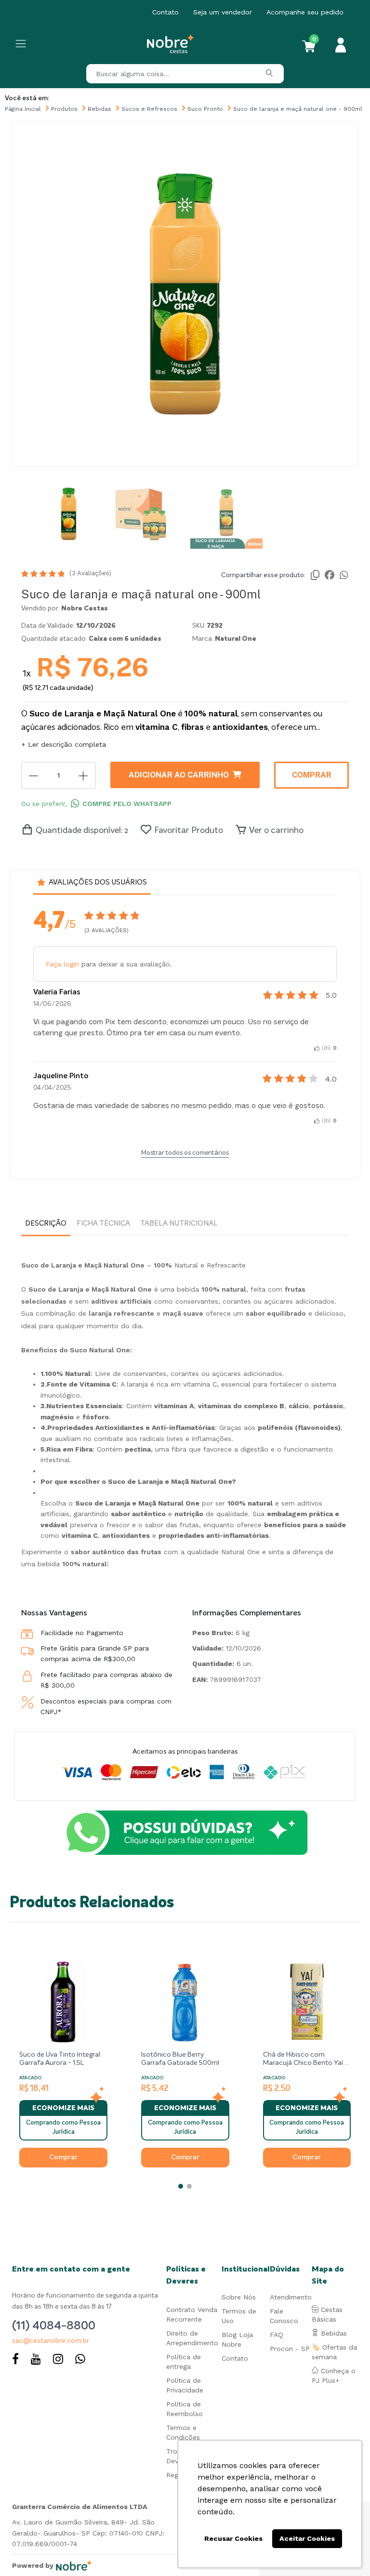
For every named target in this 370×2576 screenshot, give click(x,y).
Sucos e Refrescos (149, 109)
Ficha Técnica (103, 1223)
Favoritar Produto (189, 831)
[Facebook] (15, 2360)
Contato (165, 12)
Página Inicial (23, 109)
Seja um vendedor (223, 12)
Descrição (46, 1223)
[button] (181, 2186)
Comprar (312, 775)
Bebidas (99, 109)
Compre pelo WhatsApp (127, 804)
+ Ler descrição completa (64, 744)
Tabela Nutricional (179, 1223)
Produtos (64, 109)
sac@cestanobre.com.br (51, 2341)
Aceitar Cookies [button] (307, 2538)
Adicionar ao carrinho (179, 775)
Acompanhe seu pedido (305, 12)
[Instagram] (58, 2360)
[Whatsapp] (80, 2360)
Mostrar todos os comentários (185, 1153)
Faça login (62, 964)
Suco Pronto (205, 109)
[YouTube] (36, 2360)
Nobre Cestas (85, 608)
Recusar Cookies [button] (233, 2538)
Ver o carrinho (276, 831)
